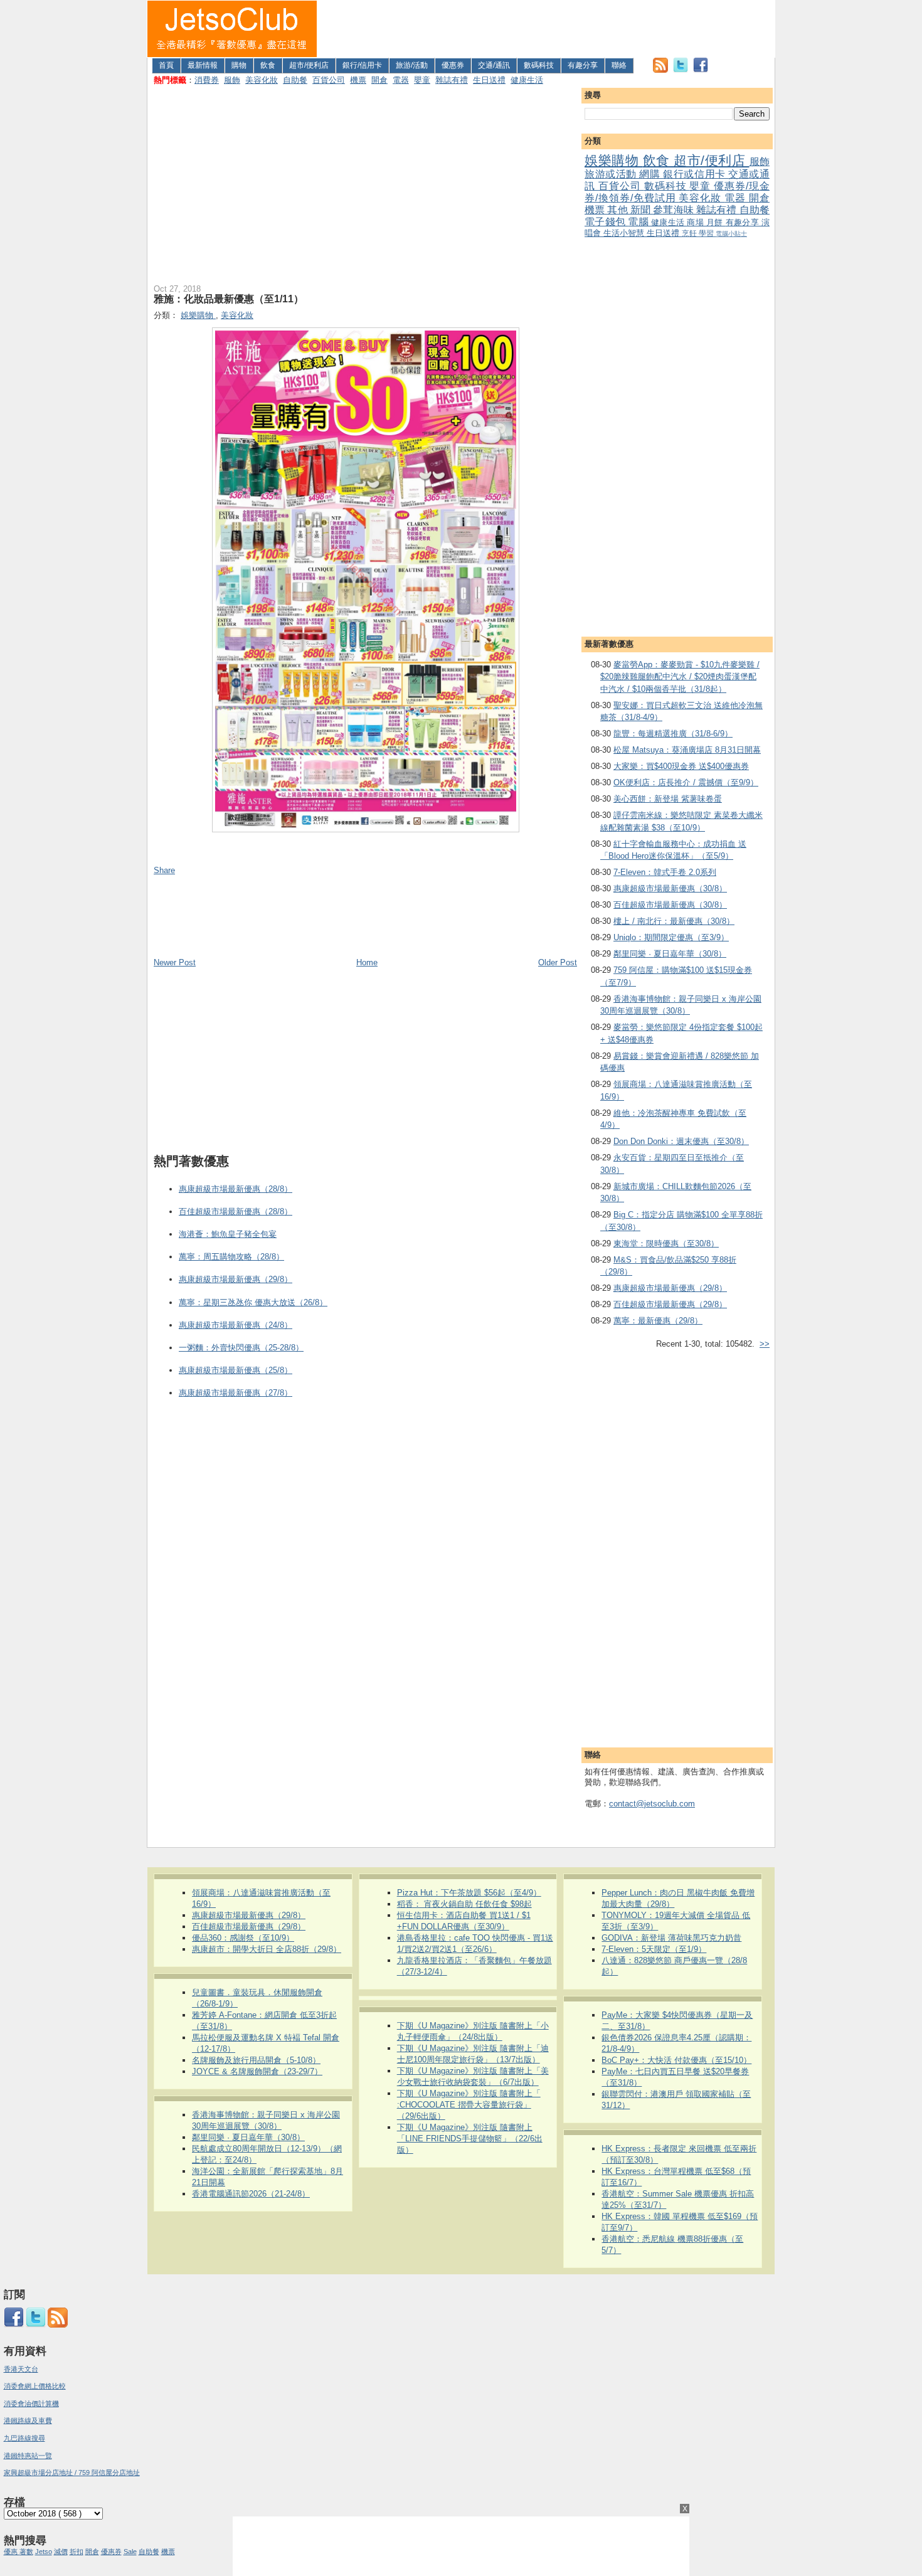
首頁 (166, 65)
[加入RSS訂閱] (660, 70)
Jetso (44, 2552)
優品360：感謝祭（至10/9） (243, 1938)
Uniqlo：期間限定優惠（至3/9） (671, 937)
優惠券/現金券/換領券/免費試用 (677, 192)
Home (367, 962)
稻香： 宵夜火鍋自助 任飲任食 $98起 (464, 1904)
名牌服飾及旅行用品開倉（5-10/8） (256, 2060)
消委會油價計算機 (31, 2404)
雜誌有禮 (452, 80)
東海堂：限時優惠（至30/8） (666, 1243)
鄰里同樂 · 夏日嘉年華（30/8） (670, 954)
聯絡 (619, 65)
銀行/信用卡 (362, 65)
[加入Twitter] (681, 70)
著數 (26, 2552)
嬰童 (422, 80)
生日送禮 (489, 80)
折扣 (77, 2552)
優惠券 (453, 65)
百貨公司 (329, 80)
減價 (61, 2552)
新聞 (642, 210)
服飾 (232, 80)
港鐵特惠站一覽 (28, 2456)
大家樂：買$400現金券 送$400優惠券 (681, 766)
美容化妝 (262, 80)
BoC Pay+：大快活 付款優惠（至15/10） (676, 2060)
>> (765, 1344)
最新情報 (203, 65)
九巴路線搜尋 (24, 2438)
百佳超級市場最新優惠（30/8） (670, 905)
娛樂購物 (614, 160)
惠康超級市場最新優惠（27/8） (236, 1393)
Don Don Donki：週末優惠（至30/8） (681, 1141)
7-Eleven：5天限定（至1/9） (654, 1949)
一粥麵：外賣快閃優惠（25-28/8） (241, 1348)
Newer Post (175, 962)
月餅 (716, 222)
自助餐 (295, 80)
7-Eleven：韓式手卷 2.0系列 (665, 872)
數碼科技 (539, 65)
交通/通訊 (494, 65)
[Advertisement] (546, 29)
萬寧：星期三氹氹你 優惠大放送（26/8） (253, 1302)
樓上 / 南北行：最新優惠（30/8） (674, 921)
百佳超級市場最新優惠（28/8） (236, 1211)
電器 (401, 80)
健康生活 (527, 80)
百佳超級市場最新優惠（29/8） (670, 1304)
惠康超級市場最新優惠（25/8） (236, 1370)
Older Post (558, 962)
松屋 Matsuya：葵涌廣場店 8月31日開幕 (687, 750)
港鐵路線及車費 (28, 2420)
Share (164, 870)
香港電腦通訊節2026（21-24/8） (251, 2194)
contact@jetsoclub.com (652, 1804)
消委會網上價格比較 (35, 2386)
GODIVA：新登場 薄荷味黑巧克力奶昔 (671, 1938)
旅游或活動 (612, 174)
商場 (697, 222)
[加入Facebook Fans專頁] (701, 70)
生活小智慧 (625, 233)
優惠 (12, 2552)
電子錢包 (606, 222)
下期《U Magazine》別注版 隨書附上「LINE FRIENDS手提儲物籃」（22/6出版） (470, 2139)
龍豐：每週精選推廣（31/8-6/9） (673, 734)
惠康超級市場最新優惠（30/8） (670, 888)
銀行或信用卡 (696, 174)
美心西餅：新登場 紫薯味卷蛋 (668, 799)
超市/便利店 (309, 65)
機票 (358, 80)
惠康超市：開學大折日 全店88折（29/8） (267, 1949)
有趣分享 (583, 65)
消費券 (207, 80)
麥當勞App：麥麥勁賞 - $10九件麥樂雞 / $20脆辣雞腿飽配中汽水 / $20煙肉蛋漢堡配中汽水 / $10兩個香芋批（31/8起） (680, 677)
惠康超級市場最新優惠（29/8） (670, 1288)
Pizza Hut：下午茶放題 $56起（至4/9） (469, 1893)
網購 (651, 174)
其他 (618, 210)
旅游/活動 (412, 65)
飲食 (268, 65)
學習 (707, 233)
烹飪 (690, 233)
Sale (130, 2552)
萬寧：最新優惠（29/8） (658, 1321)
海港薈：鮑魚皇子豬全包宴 (228, 1234)
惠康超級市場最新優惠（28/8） (236, 1189)
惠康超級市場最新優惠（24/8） (236, 1325)
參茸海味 (675, 210)
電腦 (639, 222)
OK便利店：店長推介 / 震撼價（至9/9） (686, 782)
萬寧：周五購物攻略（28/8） (231, 1257)
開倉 (379, 80)
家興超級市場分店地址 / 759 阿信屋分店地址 (72, 2473)
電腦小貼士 (731, 234)
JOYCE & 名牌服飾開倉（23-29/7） (257, 2071)
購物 (239, 65)
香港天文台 (21, 2369)
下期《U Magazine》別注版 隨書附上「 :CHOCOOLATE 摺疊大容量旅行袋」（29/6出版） (469, 2105)
